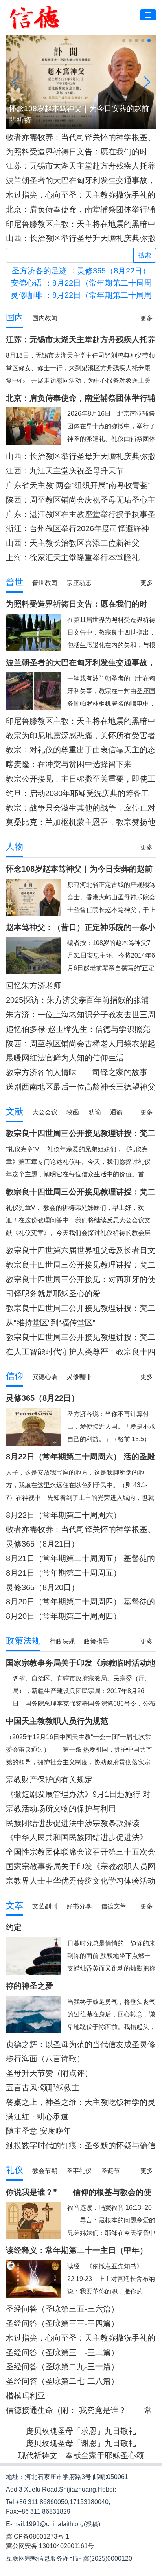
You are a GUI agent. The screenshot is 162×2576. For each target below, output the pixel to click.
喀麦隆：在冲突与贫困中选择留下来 (69, 764)
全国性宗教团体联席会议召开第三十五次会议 (81, 1852)
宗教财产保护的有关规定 (49, 1780)
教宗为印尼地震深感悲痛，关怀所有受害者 (81, 736)
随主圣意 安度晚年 (39, 2131)
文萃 (15, 1905)
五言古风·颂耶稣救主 (43, 2088)
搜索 (145, 255)
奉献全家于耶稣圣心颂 (105, 2455)
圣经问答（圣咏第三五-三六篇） (62, 2309)
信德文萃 (114, 1906)
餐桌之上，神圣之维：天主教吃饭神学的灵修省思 (81, 2102)
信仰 (15, 1376)
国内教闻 (45, 318)
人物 (15, 847)
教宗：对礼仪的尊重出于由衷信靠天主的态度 (81, 750)
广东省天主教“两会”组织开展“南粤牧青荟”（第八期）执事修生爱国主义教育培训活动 (81, 485)
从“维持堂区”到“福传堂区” (51, 1323)
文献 (15, 1111)
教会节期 (45, 2171)
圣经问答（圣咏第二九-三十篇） (62, 2367)
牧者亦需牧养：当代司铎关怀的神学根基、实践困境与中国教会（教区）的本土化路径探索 (81, 137)
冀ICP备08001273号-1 (38, 2537)
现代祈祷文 (38, 2455)
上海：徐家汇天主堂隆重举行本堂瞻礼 (73, 558)
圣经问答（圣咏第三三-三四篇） (62, 2323)
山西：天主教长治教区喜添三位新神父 (73, 543)
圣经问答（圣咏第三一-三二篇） (62, 2352)
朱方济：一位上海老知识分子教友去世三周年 (81, 1015)
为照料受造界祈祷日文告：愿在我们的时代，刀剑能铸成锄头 (77, 152)
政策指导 (96, 1641)
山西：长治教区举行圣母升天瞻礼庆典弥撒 (81, 238)
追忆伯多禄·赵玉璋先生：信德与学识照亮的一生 (78, 1029)
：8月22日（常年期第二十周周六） (81, 283)
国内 (15, 317)
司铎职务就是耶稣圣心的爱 (53, 1294)
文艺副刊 (45, 1906)
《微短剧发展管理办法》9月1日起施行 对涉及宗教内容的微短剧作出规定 (78, 1794)
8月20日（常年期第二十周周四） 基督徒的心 (80, 1602)
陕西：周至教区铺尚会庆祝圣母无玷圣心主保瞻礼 (81, 500)
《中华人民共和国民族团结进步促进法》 (77, 1837)
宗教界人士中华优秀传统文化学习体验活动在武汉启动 (81, 1881)
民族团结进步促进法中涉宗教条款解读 (73, 1823)
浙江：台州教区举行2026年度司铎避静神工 (77, 529)
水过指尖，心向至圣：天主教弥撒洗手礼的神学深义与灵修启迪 (81, 195)
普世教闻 (45, 583)
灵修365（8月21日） (42, 1544)
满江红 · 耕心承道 (37, 2117)
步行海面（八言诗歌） (45, 2059)
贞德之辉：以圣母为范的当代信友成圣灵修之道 (81, 2045)
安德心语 (45, 1377)
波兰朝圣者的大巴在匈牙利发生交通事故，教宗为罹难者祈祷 (81, 181)
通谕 (116, 1112)
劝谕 (95, 1112)
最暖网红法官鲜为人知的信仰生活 (65, 1058)
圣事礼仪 (79, 2171)
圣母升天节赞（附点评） (49, 2073)
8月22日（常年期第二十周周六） (64, 1515)
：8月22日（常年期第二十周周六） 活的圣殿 (81, 295)
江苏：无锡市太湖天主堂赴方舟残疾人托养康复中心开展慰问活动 (81, 166)
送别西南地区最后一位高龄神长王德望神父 (81, 1087)
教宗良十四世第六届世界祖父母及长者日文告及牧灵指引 (81, 1250)
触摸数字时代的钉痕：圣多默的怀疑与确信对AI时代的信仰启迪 (81, 2146)
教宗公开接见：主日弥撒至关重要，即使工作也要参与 (81, 779)
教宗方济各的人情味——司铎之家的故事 (77, 1072)
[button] (124, 40)
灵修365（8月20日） (42, 1587)
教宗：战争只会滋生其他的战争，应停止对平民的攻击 (81, 808)
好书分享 (79, 1906)
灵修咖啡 (79, 1377)
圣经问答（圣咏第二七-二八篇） (62, 2381)
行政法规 (62, 1641)
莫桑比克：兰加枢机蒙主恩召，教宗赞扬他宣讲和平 (81, 822)
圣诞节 (110, 2171)
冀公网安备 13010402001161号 (50, 2546)
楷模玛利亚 (26, 2396)
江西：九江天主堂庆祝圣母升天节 (65, 471)
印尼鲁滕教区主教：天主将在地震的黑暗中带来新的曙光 (81, 224)
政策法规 (23, 1641)
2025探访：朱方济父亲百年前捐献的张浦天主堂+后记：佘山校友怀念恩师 (77, 1000)
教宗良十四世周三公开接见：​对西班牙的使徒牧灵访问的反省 (81, 1280)
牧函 (73, 1112)
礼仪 (15, 2170)
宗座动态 (79, 583)
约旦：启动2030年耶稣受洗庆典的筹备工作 (77, 794)
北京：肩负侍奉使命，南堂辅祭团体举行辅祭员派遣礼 (81, 210)
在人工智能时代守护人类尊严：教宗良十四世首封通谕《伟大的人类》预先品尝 (81, 1352)
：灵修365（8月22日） (81, 271)
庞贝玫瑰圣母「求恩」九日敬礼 (81, 2431)
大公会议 (45, 1112)
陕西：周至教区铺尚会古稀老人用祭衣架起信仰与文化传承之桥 (81, 1044)
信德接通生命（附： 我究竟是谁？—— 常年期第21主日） (79, 2410)
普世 (15, 582)
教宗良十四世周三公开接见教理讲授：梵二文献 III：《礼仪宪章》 (81, 1265)
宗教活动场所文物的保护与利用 (61, 1809)
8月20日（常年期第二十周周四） (64, 1616)
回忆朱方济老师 (33, 985)
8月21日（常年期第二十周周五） (64, 1573)
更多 (147, 318)
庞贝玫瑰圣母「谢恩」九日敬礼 (81, 2443)
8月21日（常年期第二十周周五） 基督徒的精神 (80, 1559)
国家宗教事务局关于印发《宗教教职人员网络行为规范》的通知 (81, 1867)
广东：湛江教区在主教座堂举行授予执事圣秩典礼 (81, 515)
